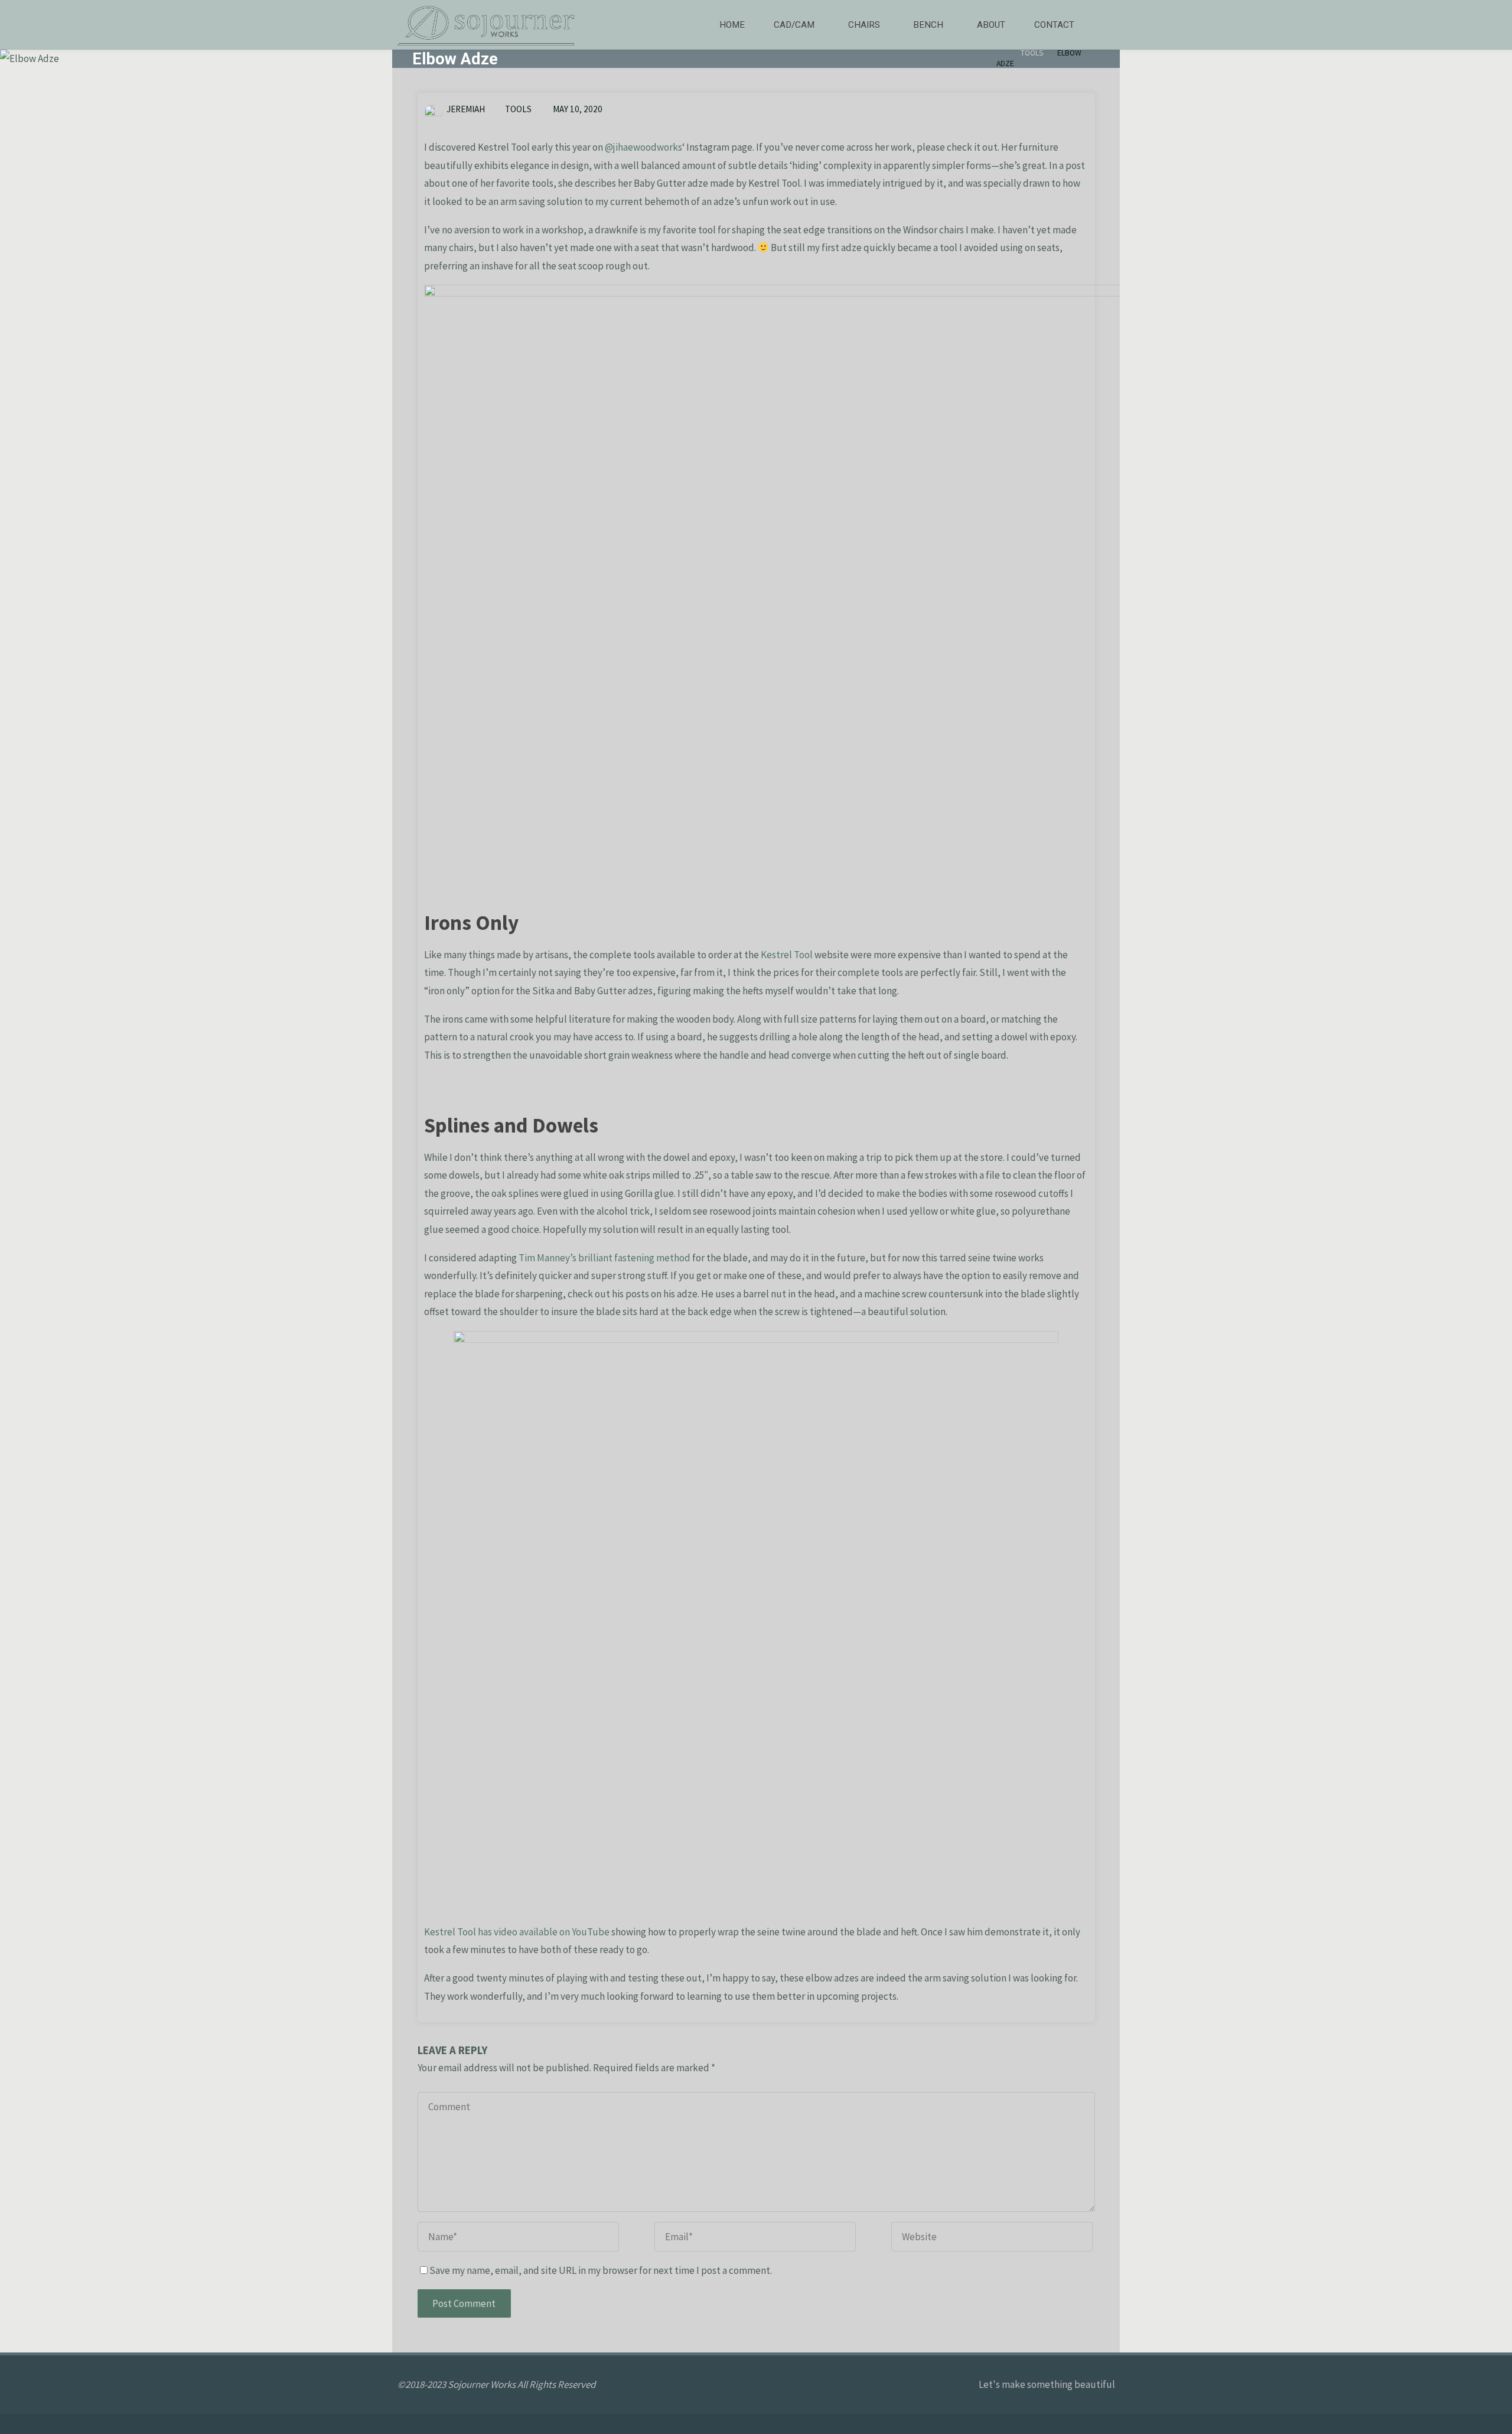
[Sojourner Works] (486, 25)
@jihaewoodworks (643, 147)
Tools (1032, 53)
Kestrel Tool (787, 955)
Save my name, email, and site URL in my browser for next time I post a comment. (601, 2270)
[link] (1102, 25)
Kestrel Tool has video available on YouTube (517, 1932)
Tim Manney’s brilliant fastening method (605, 1258)
